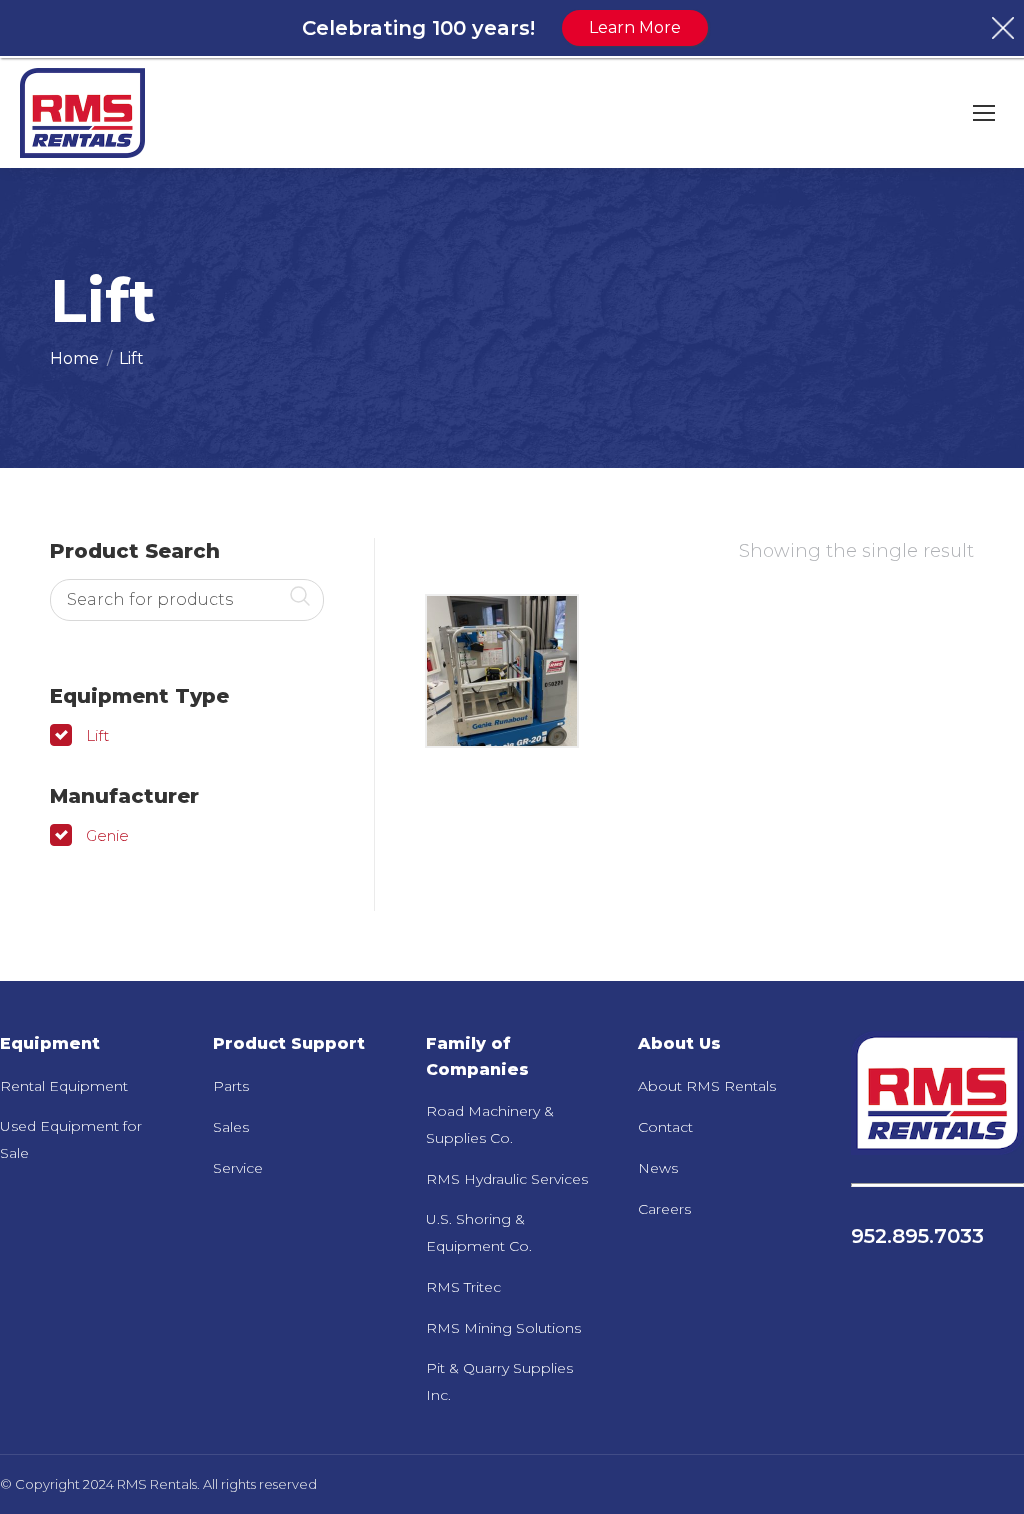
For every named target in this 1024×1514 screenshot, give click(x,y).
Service (238, 1168)
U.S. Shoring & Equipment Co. (479, 1232)
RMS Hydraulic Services (507, 1179)
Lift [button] (97, 735)
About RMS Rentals (707, 1086)
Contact (665, 1127)
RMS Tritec (463, 1287)
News (658, 1168)
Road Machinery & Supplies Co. (490, 1124)
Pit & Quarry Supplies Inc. (499, 1381)
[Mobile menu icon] (984, 113)
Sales (231, 1127)
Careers (664, 1209)
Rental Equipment (64, 1086)
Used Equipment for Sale (71, 1139)
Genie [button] (107, 835)
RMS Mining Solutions (503, 1328)
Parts (231, 1086)
